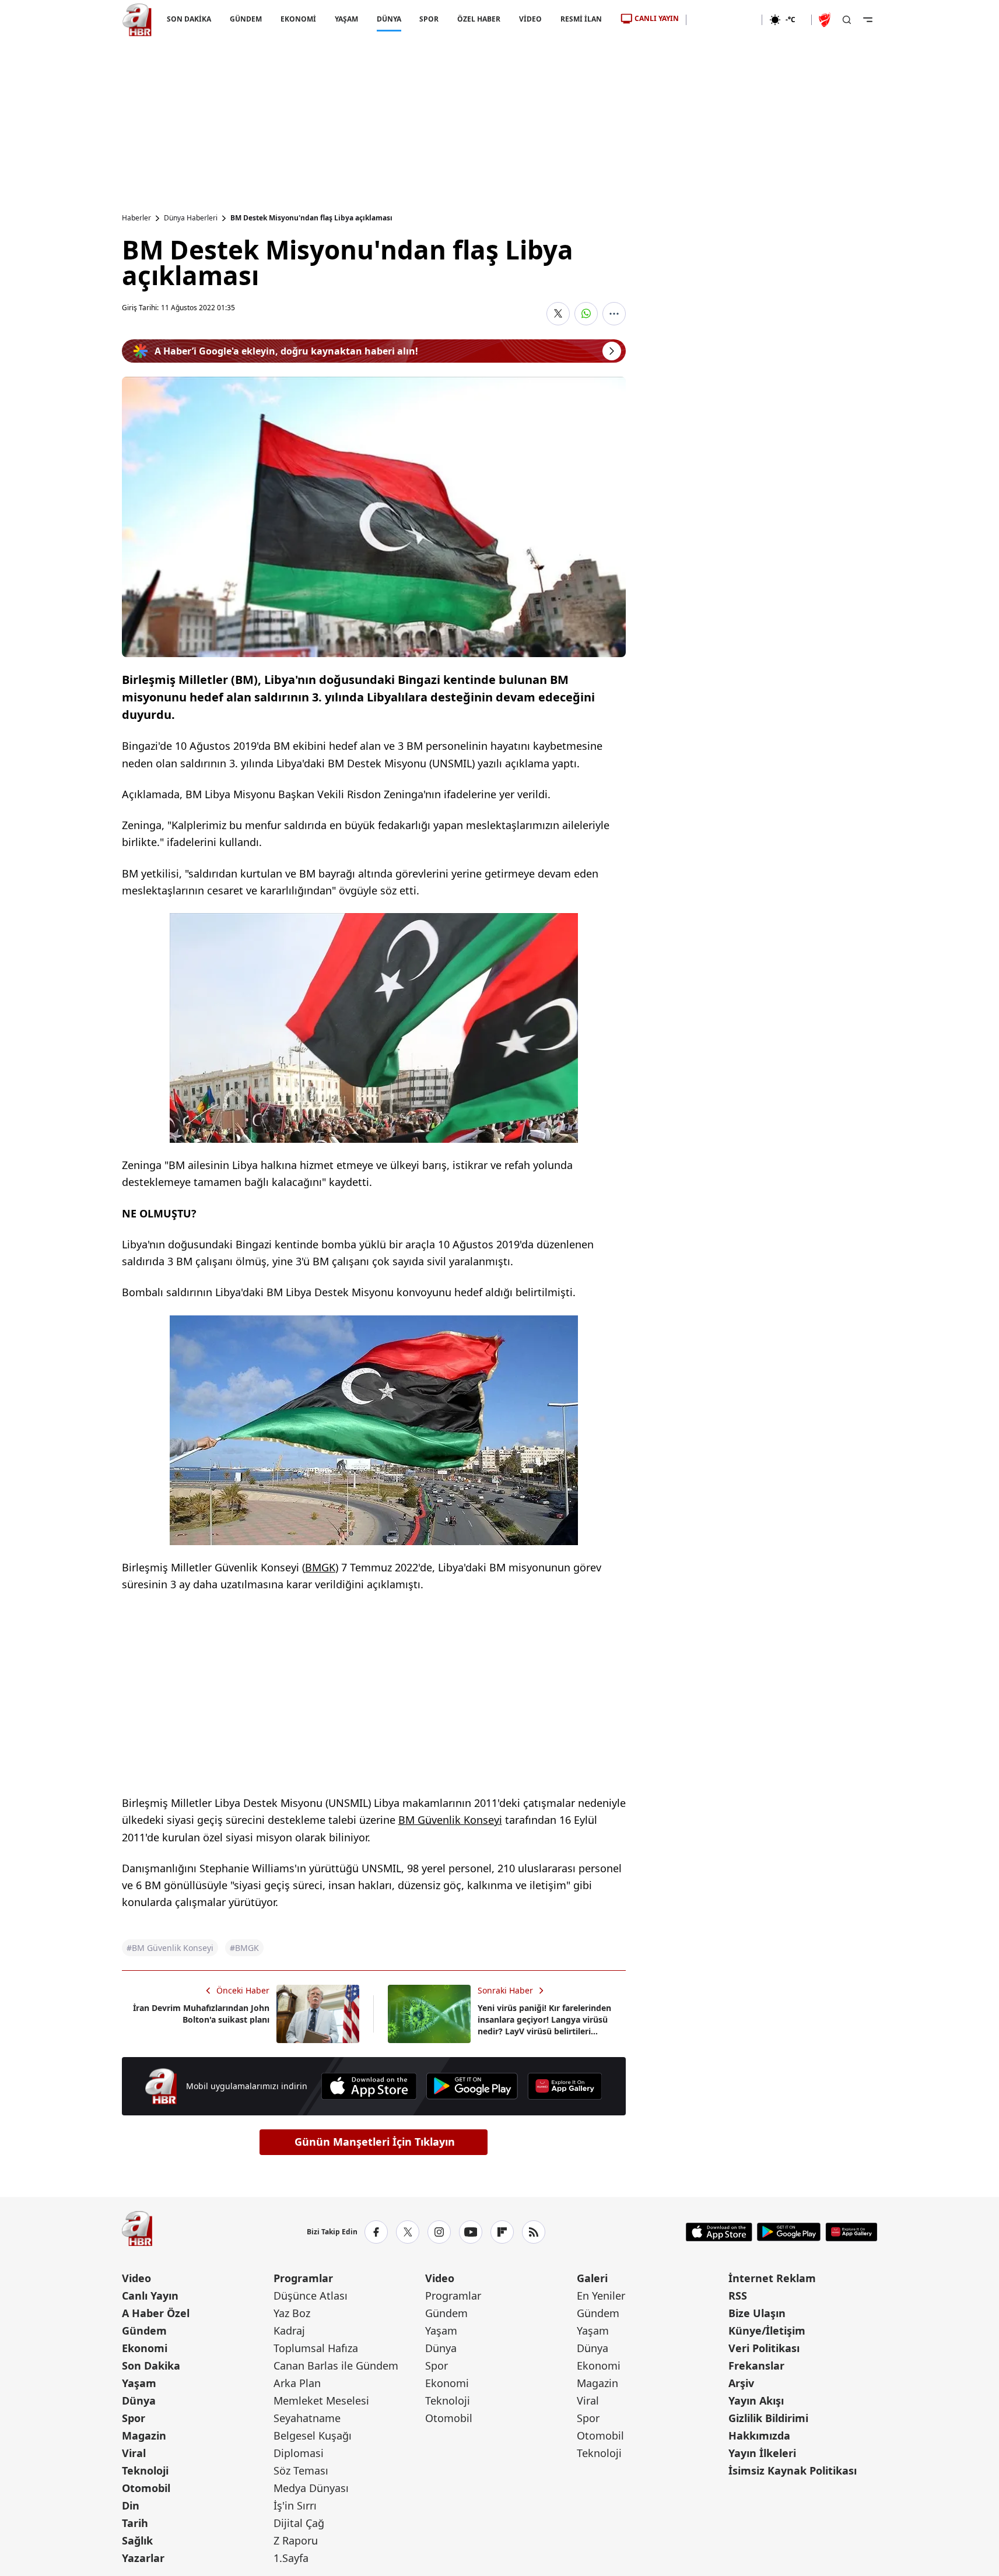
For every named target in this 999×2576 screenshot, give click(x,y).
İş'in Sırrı (295, 2505)
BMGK (320, 1567)
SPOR (429, 19)
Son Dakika (151, 2366)
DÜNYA (388, 19)
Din (131, 2505)
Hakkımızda (759, 2435)
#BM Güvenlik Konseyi (170, 1948)
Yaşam (139, 2383)
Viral (134, 2453)
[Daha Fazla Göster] (614, 314)
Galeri (592, 2278)
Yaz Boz (292, 2313)
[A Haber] (137, 20)
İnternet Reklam (772, 2278)
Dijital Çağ (299, 2523)
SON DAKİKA (189, 19)
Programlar (303, 2278)
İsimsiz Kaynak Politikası (793, 2470)
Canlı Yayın (150, 2296)
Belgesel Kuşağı (313, 2435)
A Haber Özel (156, 2313)
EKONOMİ (298, 19)
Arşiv (741, 2383)
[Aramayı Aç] (847, 20)
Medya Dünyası (311, 2488)
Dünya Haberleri (191, 218)
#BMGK (244, 1948)
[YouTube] (471, 2232)
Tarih (135, 2523)
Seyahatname (307, 2418)
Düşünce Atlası (311, 2296)
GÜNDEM (245, 19)
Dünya (139, 2400)
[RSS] (534, 2232)
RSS (738, 2296)
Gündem (144, 2331)
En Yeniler (601, 2296)
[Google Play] (472, 2086)
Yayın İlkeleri (762, 2453)
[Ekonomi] (724, 20)
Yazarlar (143, 2558)
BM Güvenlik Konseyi (450, 1820)
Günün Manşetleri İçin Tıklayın (375, 2142)
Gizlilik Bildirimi (768, 2418)
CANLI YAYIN (657, 18)
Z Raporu (296, 2540)
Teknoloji (145, 2470)
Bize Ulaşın (757, 2313)
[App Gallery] (565, 2086)
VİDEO (530, 19)
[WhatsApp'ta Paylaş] (586, 314)
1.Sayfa (291, 2558)
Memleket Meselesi (321, 2400)
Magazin (144, 2435)
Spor (134, 2418)
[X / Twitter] (408, 2232)
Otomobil (146, 2488)
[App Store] (369, 2086)
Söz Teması (301, 2470)
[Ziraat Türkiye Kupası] (826, 20)
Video (136, 2278)
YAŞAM (346, 19)
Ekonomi (145, 2348)
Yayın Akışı (756, 2400)
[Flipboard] (502, 2232)
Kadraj (289, 2331)
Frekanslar (756, 2366)
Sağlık (137, 2540)
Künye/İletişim (767, 2331)
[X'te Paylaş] (558, 314)
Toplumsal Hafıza (316, 2348)
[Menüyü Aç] (868, 20)
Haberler (136, 218)
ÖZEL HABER (479, 19)
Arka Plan (297, 2383)
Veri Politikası (764, 2348)
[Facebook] (376, 2232)
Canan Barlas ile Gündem (336, 2366)
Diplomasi (299, 2453)
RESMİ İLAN (581, 19)
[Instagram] (439, 2232)
